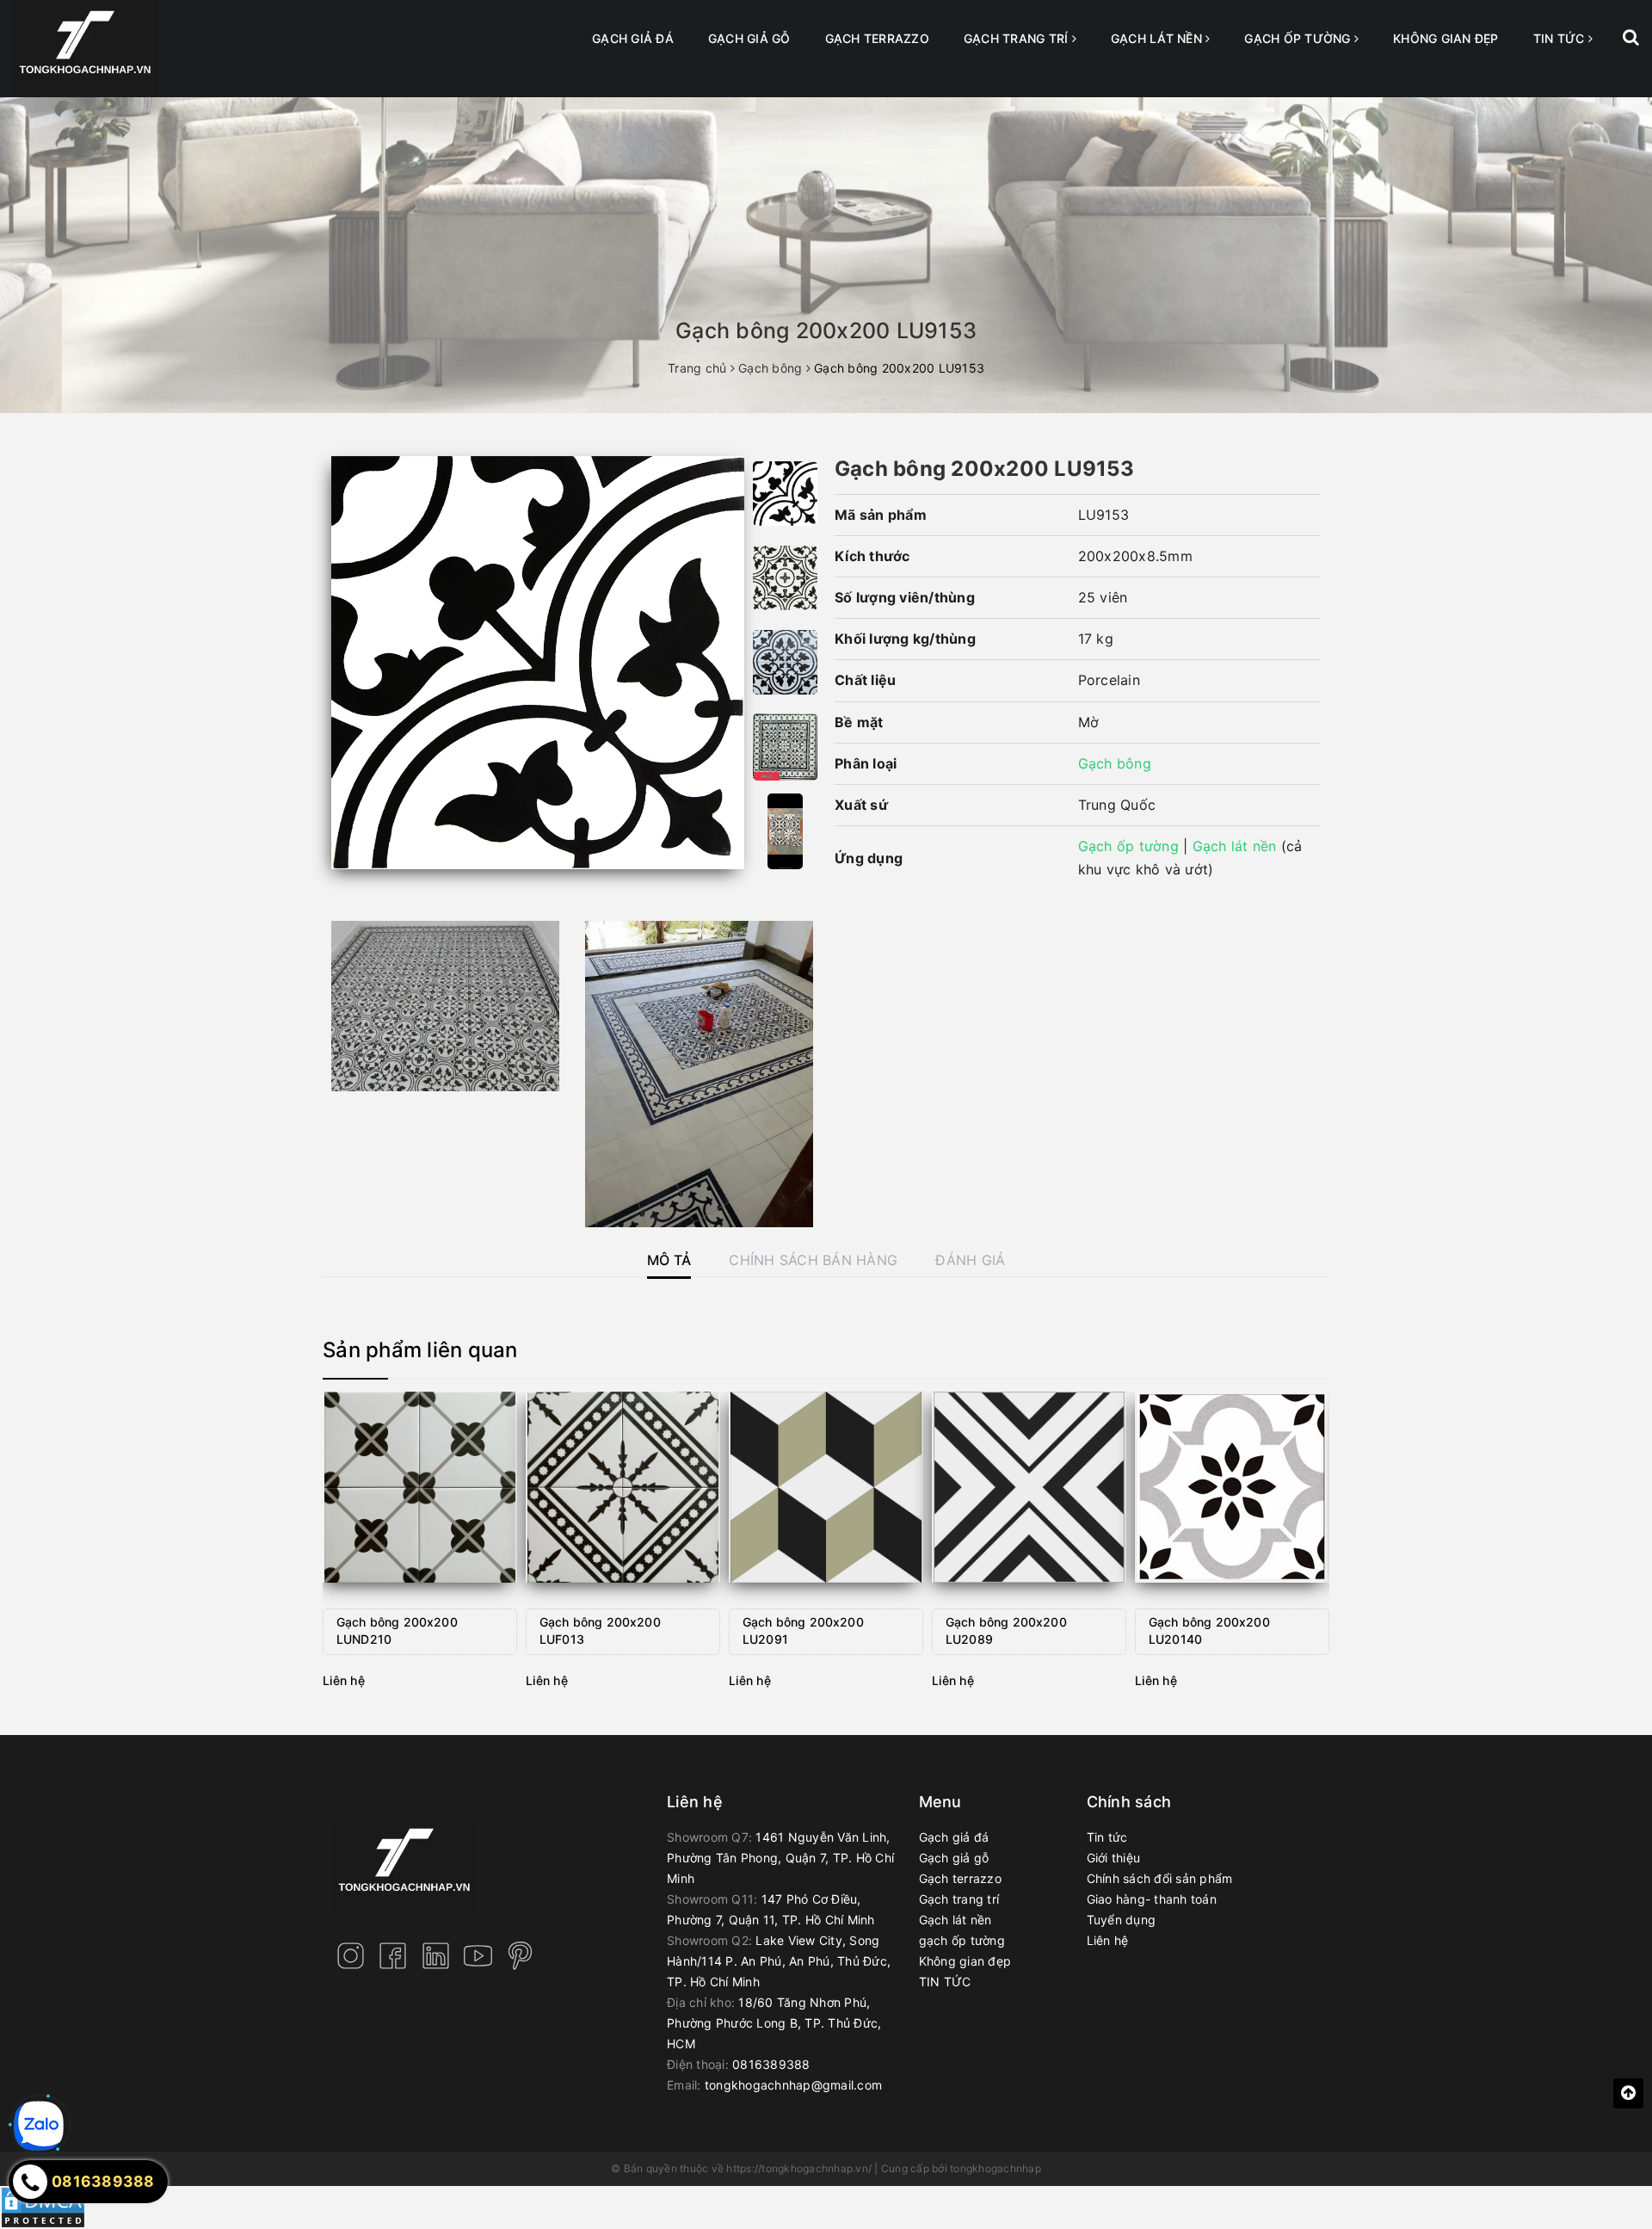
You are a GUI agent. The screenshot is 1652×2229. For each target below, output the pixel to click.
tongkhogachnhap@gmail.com (793, 2085)
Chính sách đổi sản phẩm (1160, 1878)
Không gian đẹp (1446, 38)
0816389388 (771, 2064)
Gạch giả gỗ (749, 38)
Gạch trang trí (1018, 38)
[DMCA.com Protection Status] (43, 2206)
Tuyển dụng (1122, 1920)
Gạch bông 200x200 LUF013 (600, 1630)
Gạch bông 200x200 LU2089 (1006, 1630)
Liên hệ (1108, 1940)
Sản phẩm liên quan (420, 1350)
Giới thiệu (1114, 1858)
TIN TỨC (1561, 38)
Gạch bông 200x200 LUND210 (397, 1630)
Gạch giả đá (633, 38)
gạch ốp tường (1299, 38)
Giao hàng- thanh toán (1152, 1899)
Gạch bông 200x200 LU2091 (803, 1630)
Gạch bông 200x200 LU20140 (1209, 1630)
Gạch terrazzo (877, 38)
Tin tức (1107, 1837)
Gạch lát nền (1158, 38)
